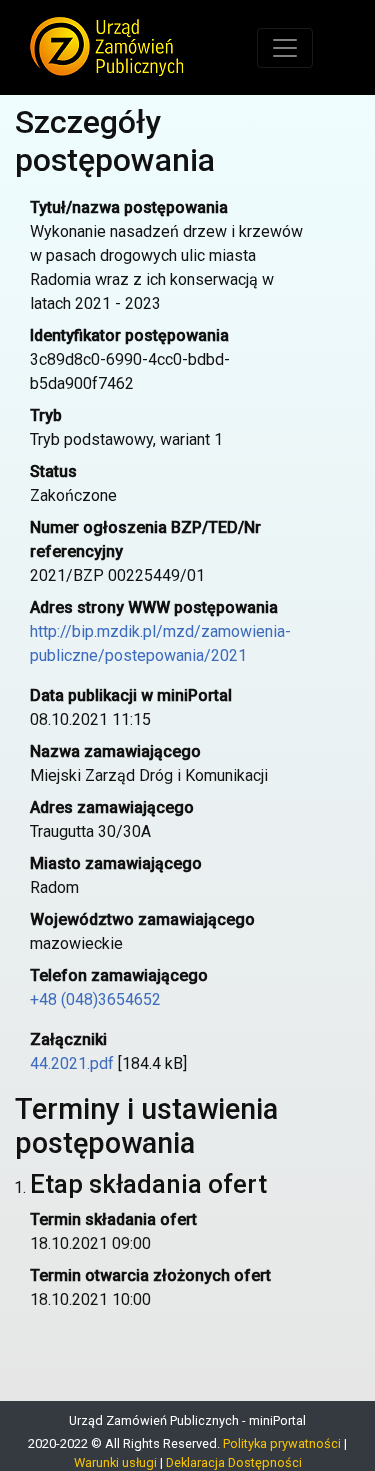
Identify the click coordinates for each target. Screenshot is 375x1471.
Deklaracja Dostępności (234, 1462)
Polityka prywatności (282, 1443)
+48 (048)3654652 (95, 999)
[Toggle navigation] (285, 48)
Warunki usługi (115, 1462)
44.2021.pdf (72, 1063)
